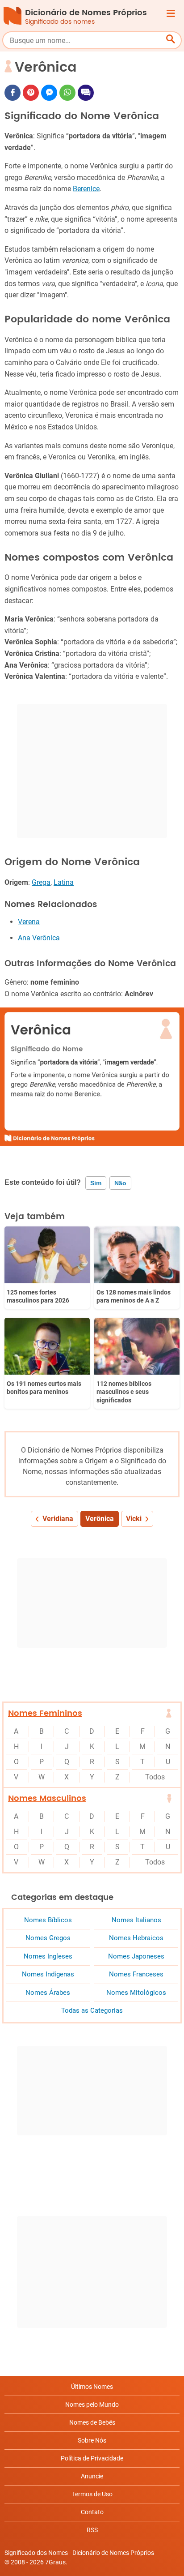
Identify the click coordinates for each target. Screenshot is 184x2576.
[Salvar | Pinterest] (31, 93)
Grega (41, 882)
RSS (92, 2530)
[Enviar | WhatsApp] (67, 93)
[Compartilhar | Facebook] (13, 93)
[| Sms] (86, 93)
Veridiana (58, 1519)
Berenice (86, 189)
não (120, 1183)
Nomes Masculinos (47, 1798)
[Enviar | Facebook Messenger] (49, 93)
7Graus (55, 2562)
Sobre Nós (92, 2440)
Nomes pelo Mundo (92, 2405)
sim (96, 1183)
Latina (64, 882)
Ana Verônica (39, 938)
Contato (92, 2512)
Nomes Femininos (45, 1713)
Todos (155, 1777)
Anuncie (92, 2476)
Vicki (134, 1519)
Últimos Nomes (92, 2387)
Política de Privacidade (92, 2458)
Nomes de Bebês (92, 2422)
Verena (29, 922)
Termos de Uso (92, 2494)
